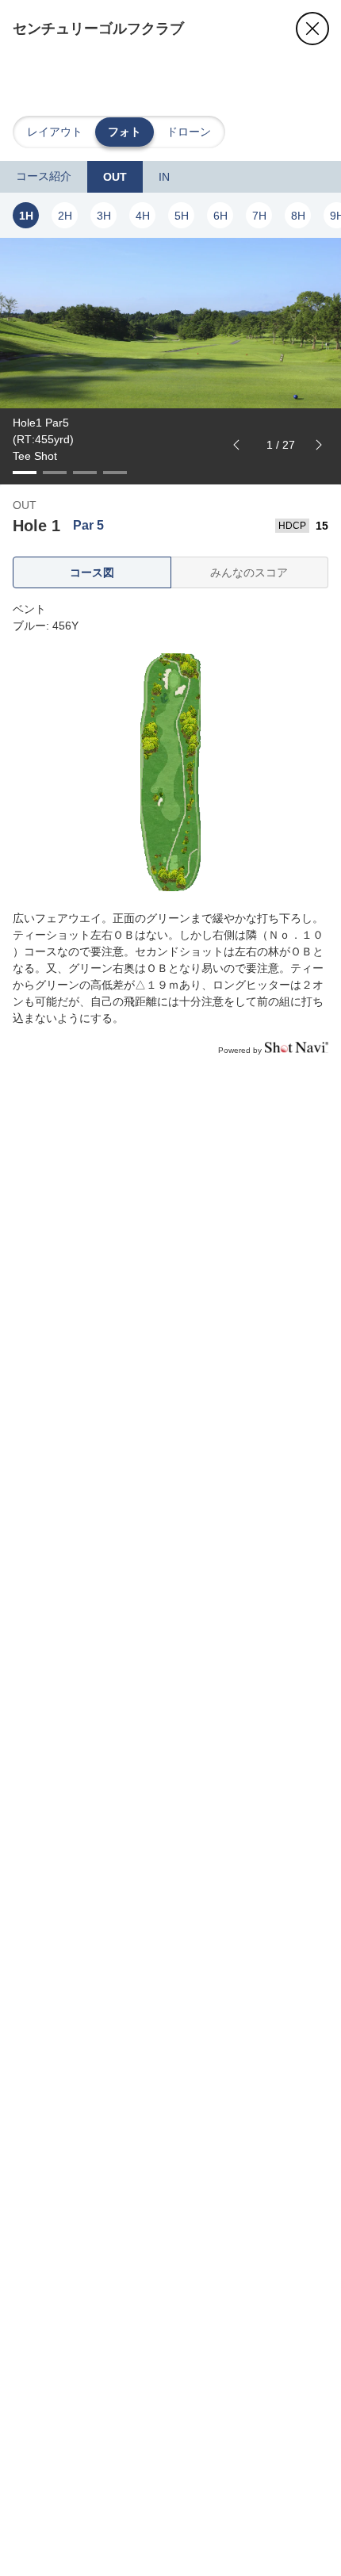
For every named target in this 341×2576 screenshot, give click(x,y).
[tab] (44, 177)
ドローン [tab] (189, 132)
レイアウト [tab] (55, 132)
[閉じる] (312, 29)
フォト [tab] (125, 132)
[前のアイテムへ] (236, 445)
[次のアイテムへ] (319, 445)
